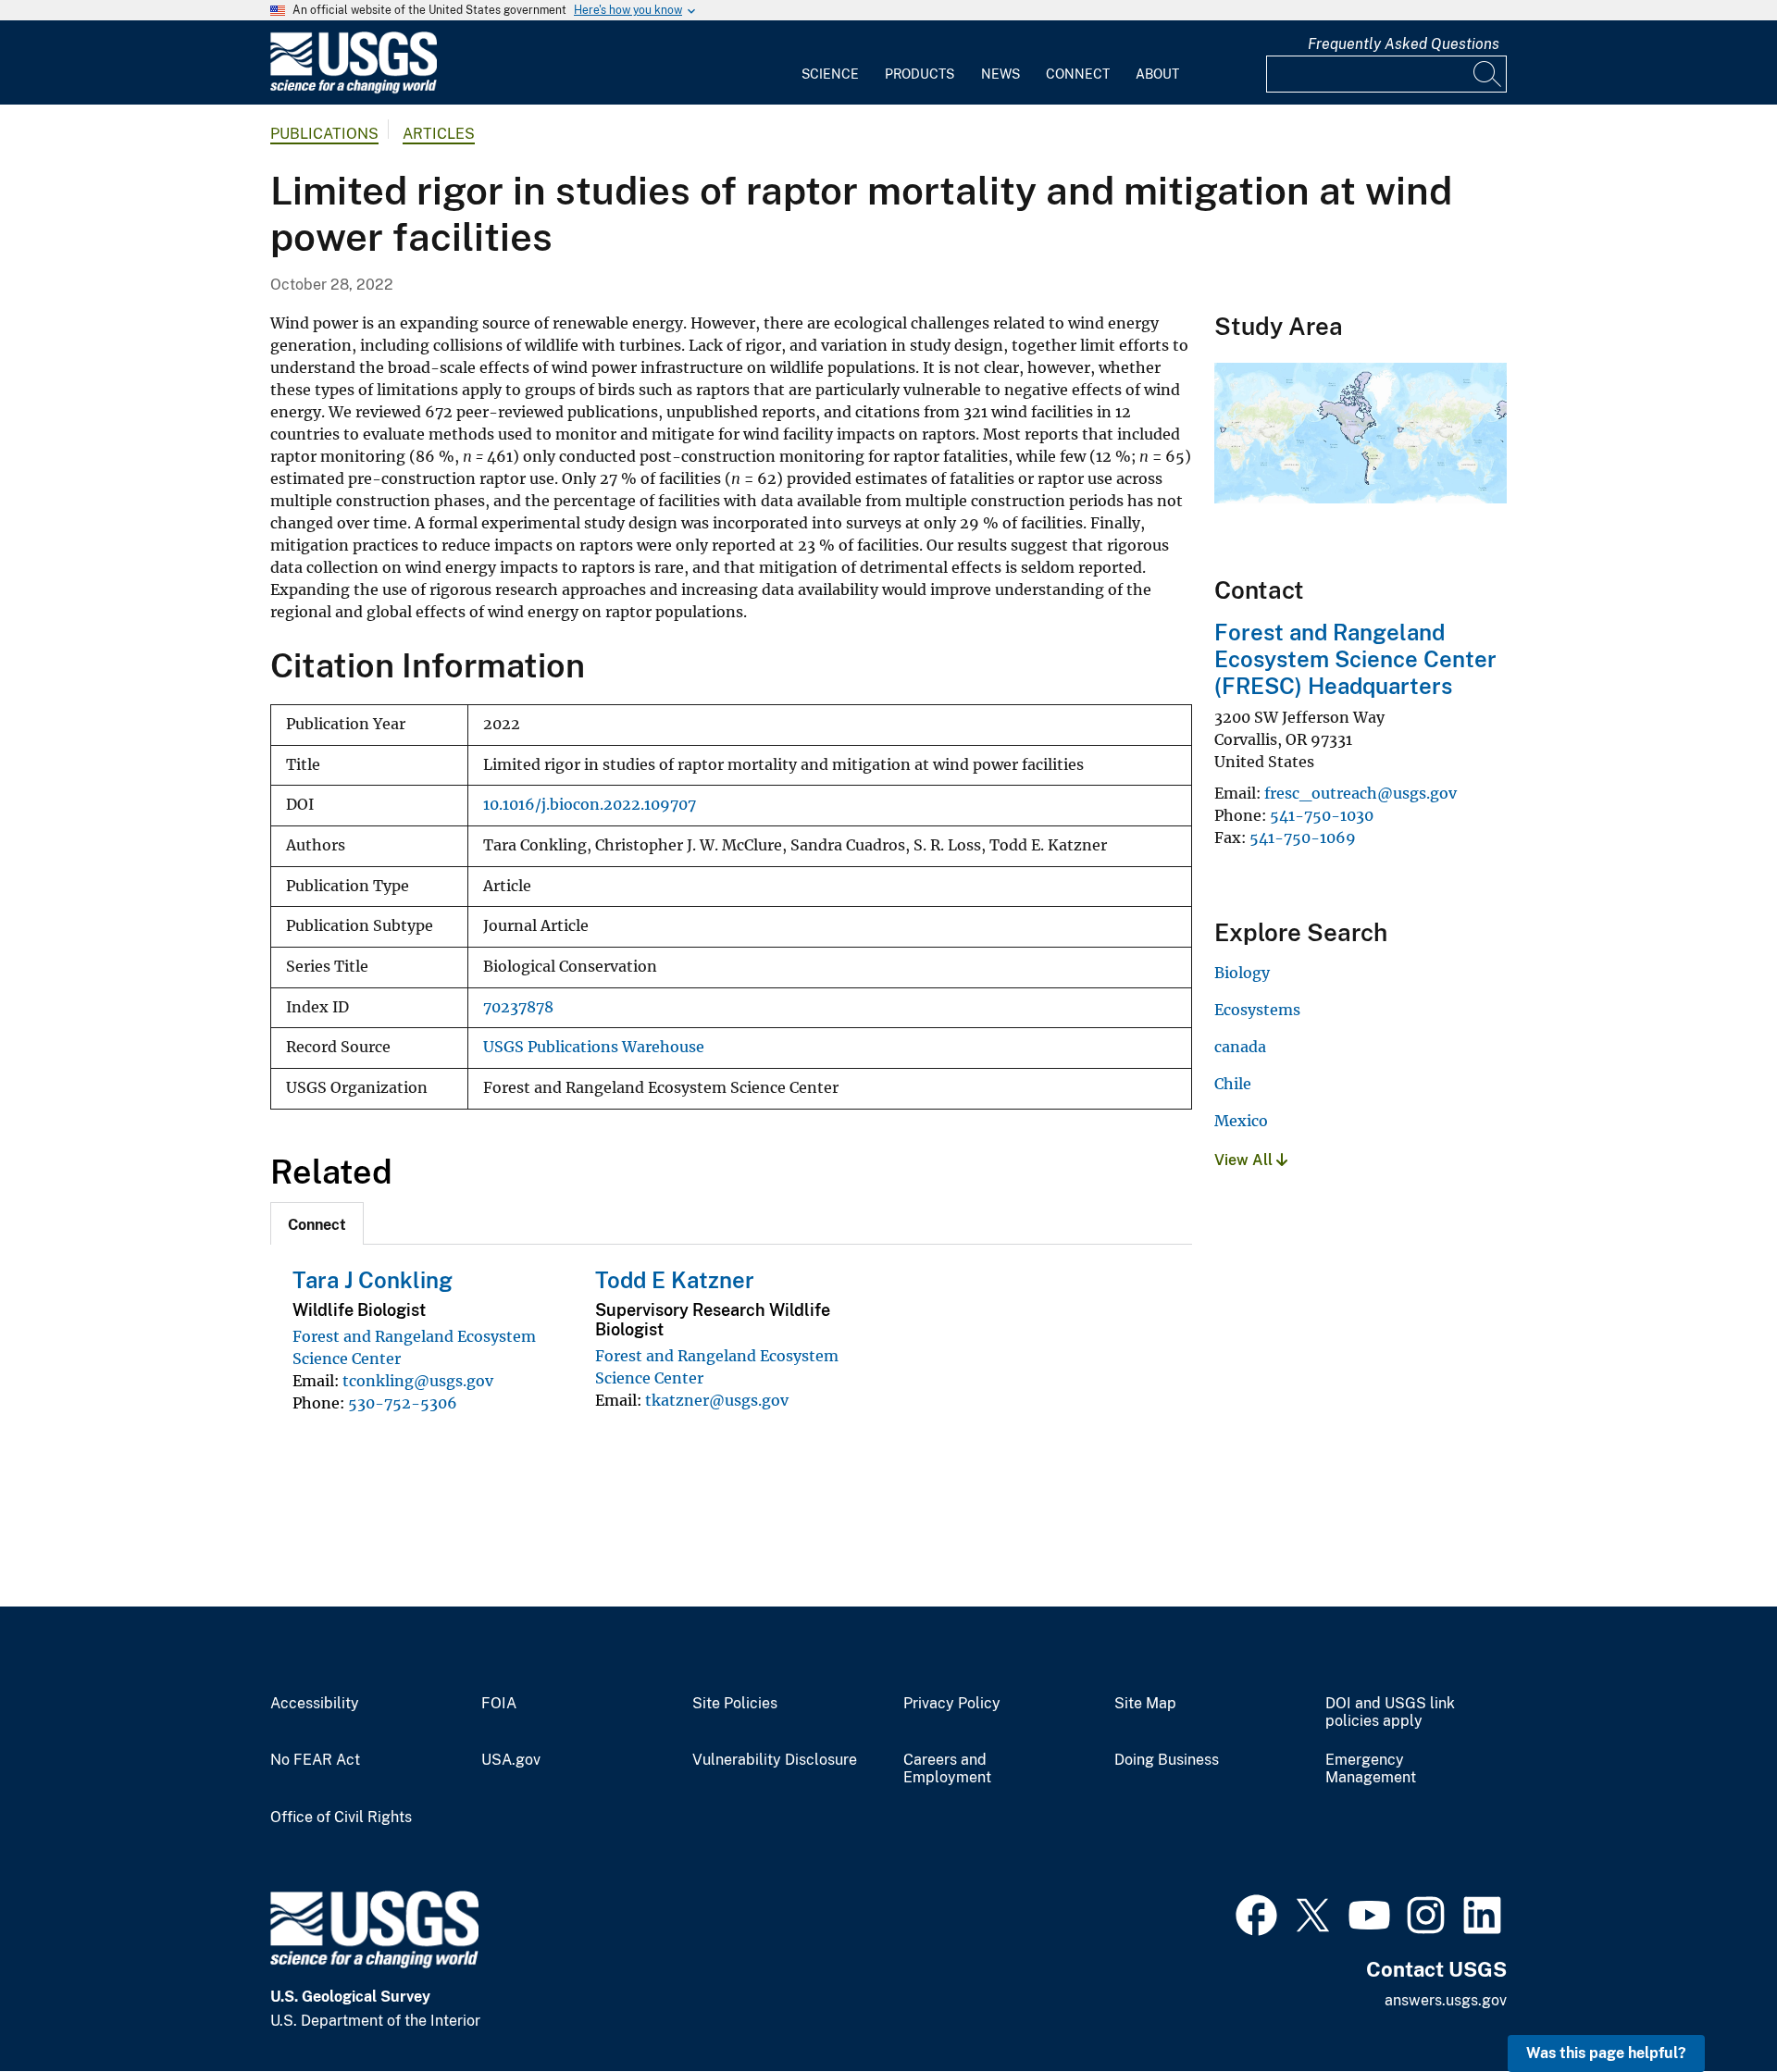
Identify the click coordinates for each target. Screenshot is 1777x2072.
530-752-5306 (403, 1403)
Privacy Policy (952, 1704)
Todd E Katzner (675, 1280)
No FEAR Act (315, 1760)
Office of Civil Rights (341, 1818)
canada (1240, 1047)
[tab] (317, 1223)
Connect (1078, 74)
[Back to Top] (1710, 2005)
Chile (1233, 1084)
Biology (1242, 973)
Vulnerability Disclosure (775, 1760)
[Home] (354, 89)
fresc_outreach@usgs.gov (1361, 793)
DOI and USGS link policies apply (1390, 1712)
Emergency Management (1371, 1769)
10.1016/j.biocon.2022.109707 (590, 805)
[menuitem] (830, 63)
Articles (439, 134)
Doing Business (1167, 1760)
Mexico (1241, 1121)
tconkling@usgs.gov (418, 1381)
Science (830, 74)
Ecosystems (1257, 1010)
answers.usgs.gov (1446, 2000)
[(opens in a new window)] (1256, 1913)
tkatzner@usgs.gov (717, 1400)
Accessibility (315, 1704)
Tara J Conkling (373, 1280)
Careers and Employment (947, 1769)
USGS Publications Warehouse (594, 1047)
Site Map (1145, 1704)
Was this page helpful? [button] (1606, 2053)
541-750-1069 (1303, 837)
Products (920, 74)
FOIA (499, 1704)
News (1000, 74)
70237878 (518, 1007)
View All (1245, 1160)
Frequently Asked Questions (1404, 44)
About (1157, 74)
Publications (324, 134)
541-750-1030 (1322, 815)
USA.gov (511, 1760)
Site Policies (735, 1704)
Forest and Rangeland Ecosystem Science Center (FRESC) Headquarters (1355, 659)
